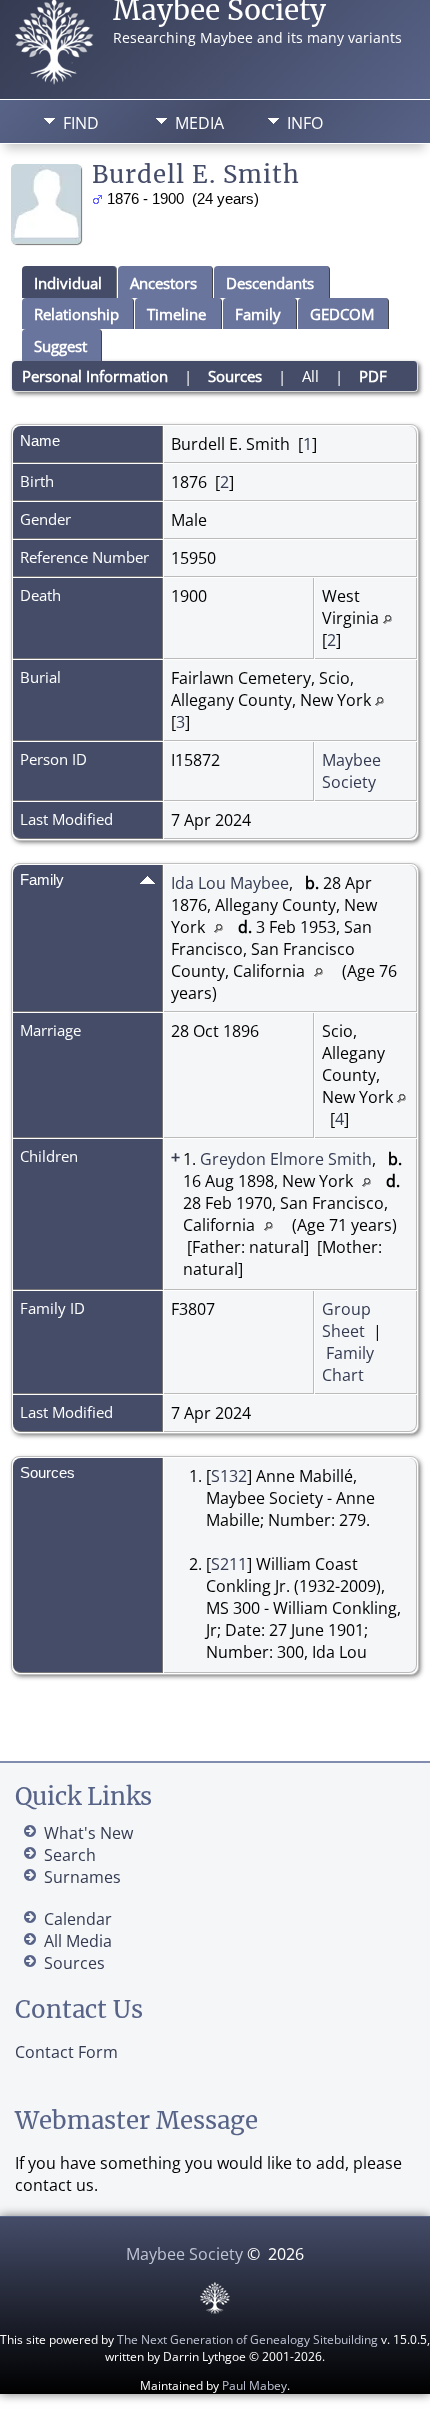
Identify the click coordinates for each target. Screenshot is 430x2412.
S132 (229, 1476)
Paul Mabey (254, 2385)
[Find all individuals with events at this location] (387, 618)
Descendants (270, 283)
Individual (68, 283)
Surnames (82, 1877)
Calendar (78, 1919)
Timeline (176, 314)
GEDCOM (342, 314)
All (310, 376)
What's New (88, 1833)
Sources (235, 376)
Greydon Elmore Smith (286, 1159)
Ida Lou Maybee (230, 883)
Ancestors (163, 283)
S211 (229, 1564)
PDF (373, 376)
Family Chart (348, 1364)
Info (305, 123)
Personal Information (95, 376)
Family (258, 314)
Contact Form (66, 2052)
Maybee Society (351, 771)
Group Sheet (346, 1320)
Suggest (60, 346)
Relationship (76, 314)
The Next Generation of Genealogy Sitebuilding (247, 2339)
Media (199, 123)
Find (81, 123)
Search (70, 1855)
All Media (78, 1941)
